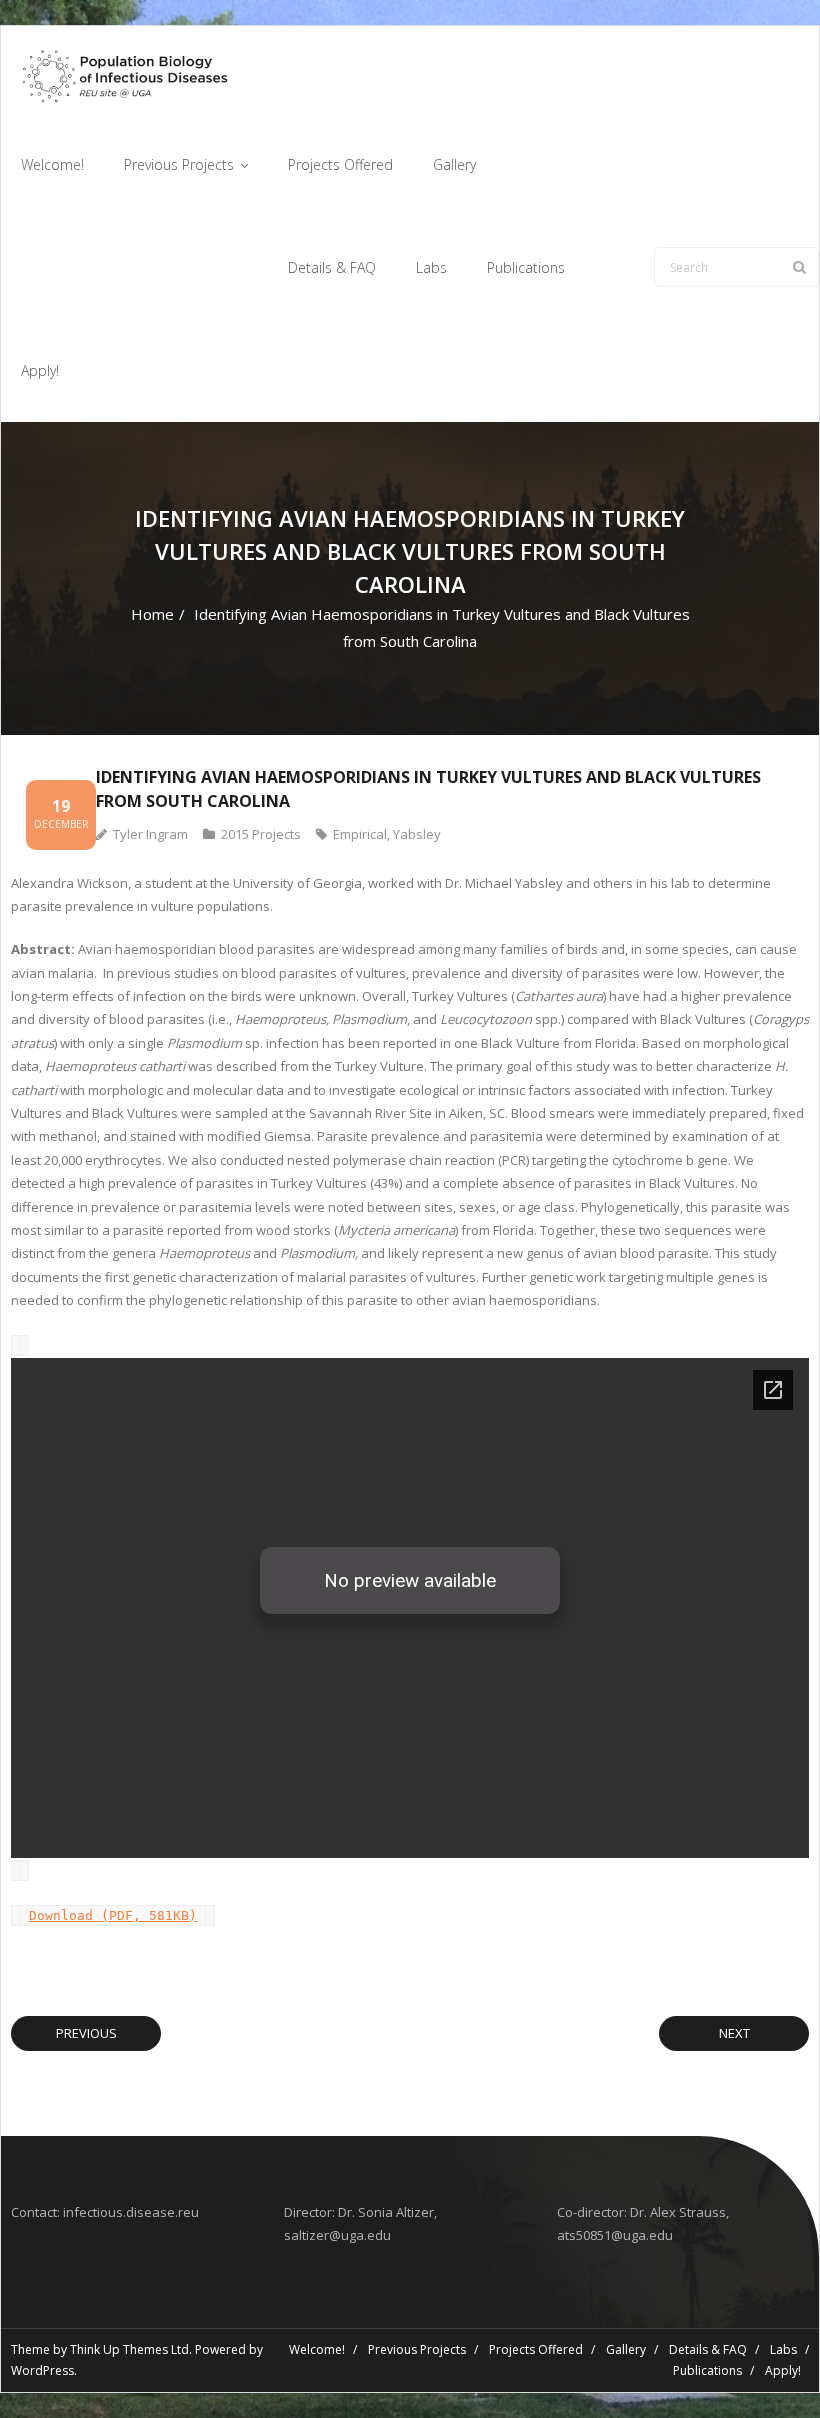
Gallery (626, 2349)
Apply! (783, 2370)
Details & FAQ (708, 2349)
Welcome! (317, 2349)
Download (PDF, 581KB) (113, 1915)
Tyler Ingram (150, 834)
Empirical (360, 834)
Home (152, 614)
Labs (783, 2349)
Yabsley (417, 834)
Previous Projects (417, 2349)
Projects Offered (536, 2349)
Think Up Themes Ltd (129, 2349)
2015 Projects (261, 834)
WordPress (42, 2370)
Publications (707, 2370)
